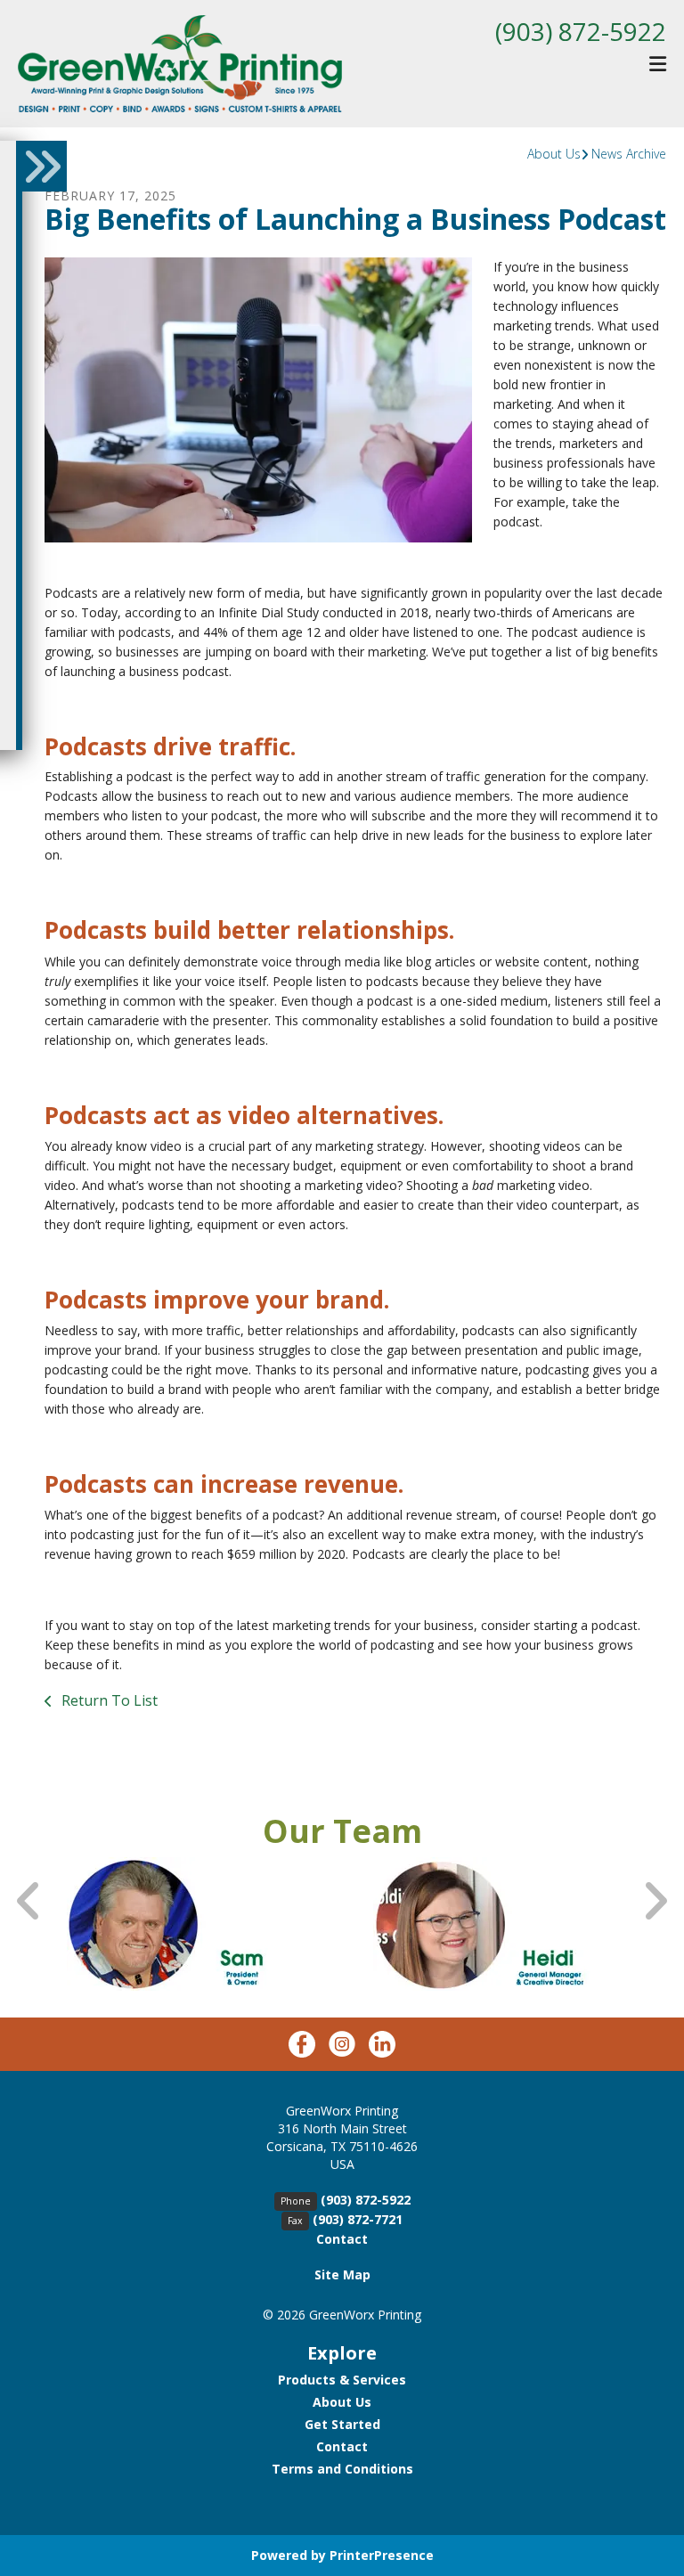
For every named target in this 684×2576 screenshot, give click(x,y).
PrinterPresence (382, 2555)
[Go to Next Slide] (655, 1901)
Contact (342, 2239)
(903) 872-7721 (358, 2219)
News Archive (629, 154)
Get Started (342, 2424)
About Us (554, 154)
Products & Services (342, 2380)
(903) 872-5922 (581, 31)
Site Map (342, 2274)
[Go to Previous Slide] (29, 1901)
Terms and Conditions (342, 2469)
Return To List (108, 1700)
